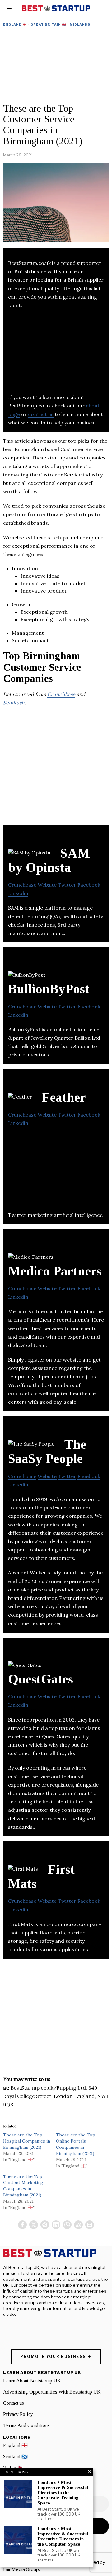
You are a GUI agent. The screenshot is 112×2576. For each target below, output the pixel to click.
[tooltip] (22, 2225)
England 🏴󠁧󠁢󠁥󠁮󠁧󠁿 (15, 24)
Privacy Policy (18, 2414)
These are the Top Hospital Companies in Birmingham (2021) (27, 2141)
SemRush (14, 703)
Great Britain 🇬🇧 (48, 24)
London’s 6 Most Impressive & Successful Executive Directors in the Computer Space (63, 2536)
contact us (41, 414)
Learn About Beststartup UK (32, 2381)
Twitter (67, 885)
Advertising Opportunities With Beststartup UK (52, 2392)
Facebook (89, 885)
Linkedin (18, 893)
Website (47, 885)
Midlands (80, 24)
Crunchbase (61, 694)
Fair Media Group (21, 2569)
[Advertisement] (56, 66)
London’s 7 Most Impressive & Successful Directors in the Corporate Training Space (63, 2493)
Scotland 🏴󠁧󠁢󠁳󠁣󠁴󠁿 (15, 2457)
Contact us (14, 2403)
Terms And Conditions (26, 2425)
